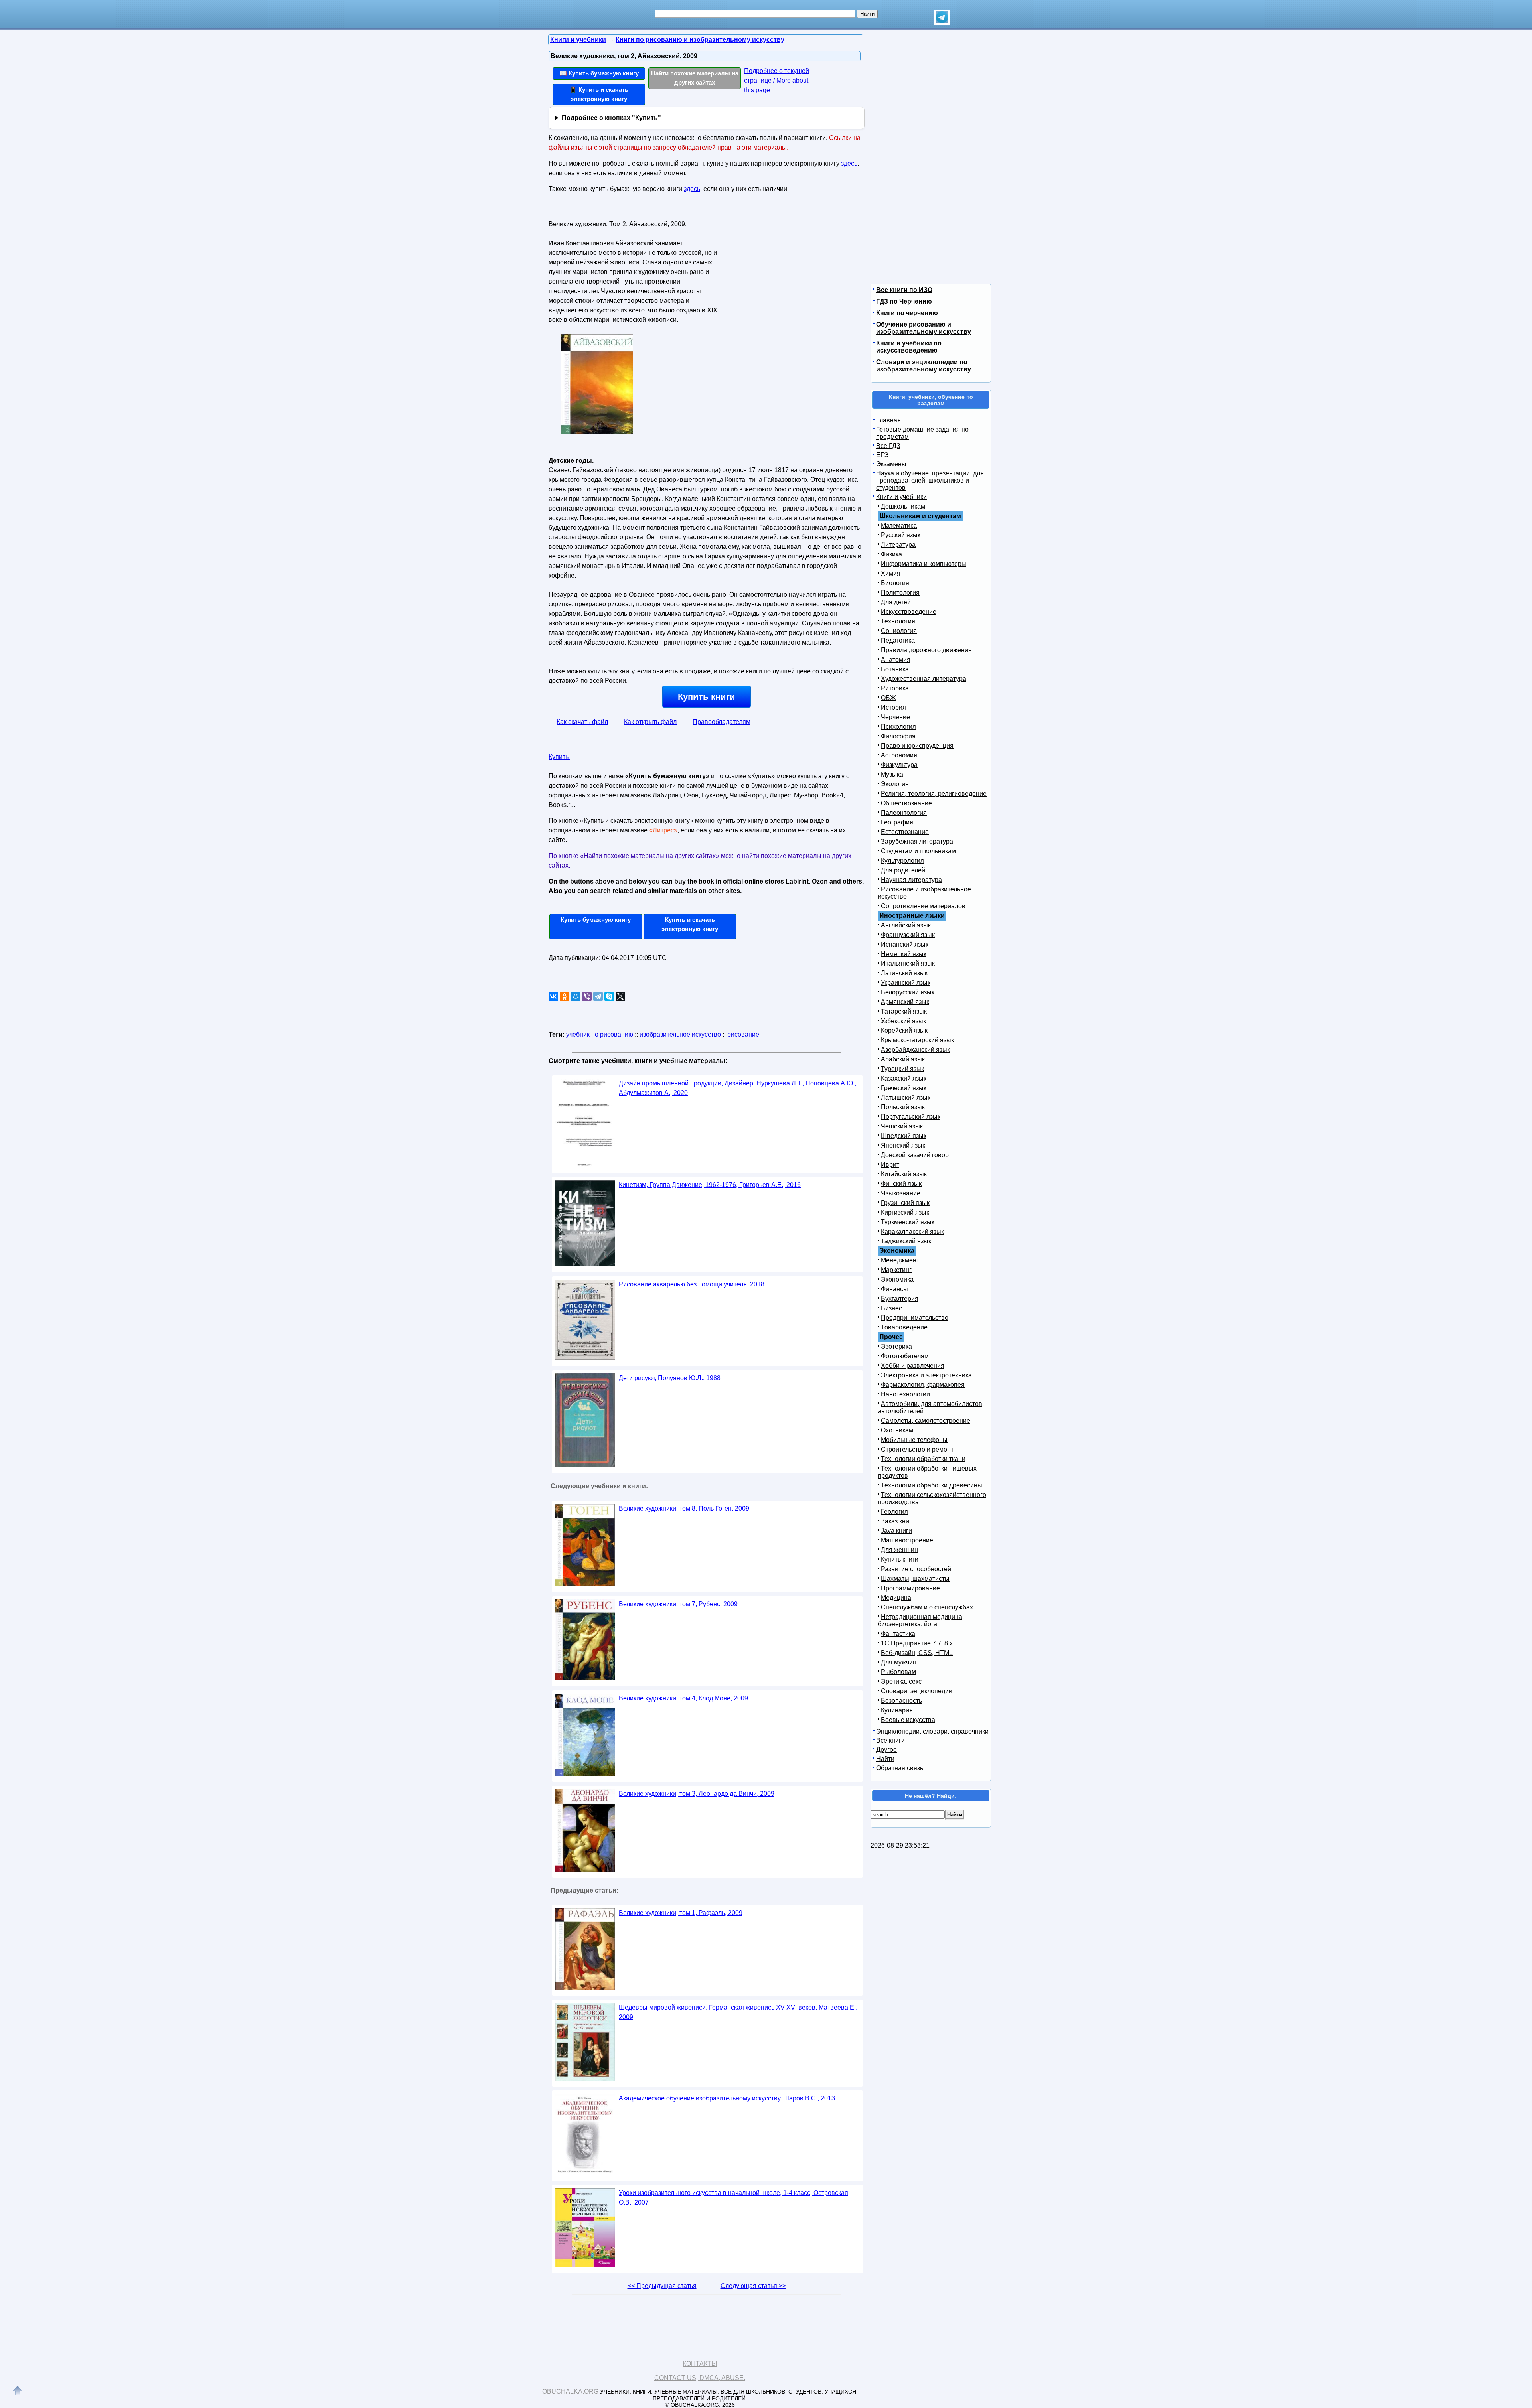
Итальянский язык (908, 963)
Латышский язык (906, 1098)
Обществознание (906, 803)
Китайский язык (904, 1174)
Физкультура (899, 765)
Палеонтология (904, 813)
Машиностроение (907, 1540)
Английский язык (906, 925)
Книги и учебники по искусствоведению (909, 347)
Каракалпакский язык (912, 1232)
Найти (885, 1759)
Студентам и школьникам (918, 851)
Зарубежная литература (917, 841)
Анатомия (896, 660)
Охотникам (897, 1430)
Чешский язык (902, 1126)
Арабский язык (903, 1059)
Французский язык (908, 935)
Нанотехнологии (905, 1394)
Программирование (910, 1588)
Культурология (902, 861)
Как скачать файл (582, 722)
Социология (899, 631)
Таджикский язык (906, 1241)
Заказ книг (896, 1521)
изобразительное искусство (680, 1034)
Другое (886, 1750)
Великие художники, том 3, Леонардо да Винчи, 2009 (697, 1794)
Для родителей (903, 870)
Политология (900, 593)
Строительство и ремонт (917, 1449)
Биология (895, 583)
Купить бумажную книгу (596, 920)
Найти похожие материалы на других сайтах (695, 78)
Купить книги (707, 697)
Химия (891, 573)
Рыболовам (898, 1672)
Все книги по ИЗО (904, 290)
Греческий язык (904, 1088)
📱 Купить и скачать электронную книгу (599, 94)
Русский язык (901, 535)
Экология (895, 784)
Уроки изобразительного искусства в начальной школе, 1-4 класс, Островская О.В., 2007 (733, 2198)
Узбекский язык (903, 1021)
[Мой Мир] (576, 996)
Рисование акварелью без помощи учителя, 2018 (692, 1284)
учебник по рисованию (600, 1034)
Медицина (896, 1598)
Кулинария (897, 1710)
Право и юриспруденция (917, 746)
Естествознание (905, 832)
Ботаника (895, 669)
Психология (898, 727)
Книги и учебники (901, 497)
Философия (898, 736)
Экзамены (891, 464)
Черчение (895, 717)
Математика (899, 526)
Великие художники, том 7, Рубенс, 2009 (678, 1604)
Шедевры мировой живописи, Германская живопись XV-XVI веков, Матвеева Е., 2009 (738, 2012)
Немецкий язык (904, 954)
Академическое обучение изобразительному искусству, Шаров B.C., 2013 (727, 2098)
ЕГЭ (882, 455)
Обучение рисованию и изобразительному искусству (924, 328)
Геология (894, 1512)
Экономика (897, 1279)
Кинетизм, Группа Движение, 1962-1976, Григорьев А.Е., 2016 (710, 1185)
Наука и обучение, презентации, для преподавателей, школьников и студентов (930, 480)
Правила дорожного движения (926, 650)
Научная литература (911, 880)
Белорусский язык (908, 992)
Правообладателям (722, 722)
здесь (849, 163)
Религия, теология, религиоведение (934, 794)
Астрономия (899, 755)
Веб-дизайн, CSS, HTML (917, 1653)
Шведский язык (904, 1136)
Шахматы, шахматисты (915, 1579)
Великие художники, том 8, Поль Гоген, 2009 (684, 1508)
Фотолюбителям (905, 1356)
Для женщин (899, 1550)
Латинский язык (904, 973)
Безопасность (901, 1701)
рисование (743, 1034)
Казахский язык (904, 1078)
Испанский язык (905, 944)
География (897, 822)
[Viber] (587, 996)
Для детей (896, 602)
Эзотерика (896, 1346)
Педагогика (898, 640)
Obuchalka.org (570, 2391)
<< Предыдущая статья (662, 2286)
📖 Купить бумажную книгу (599, 73)
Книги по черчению (907, 313)
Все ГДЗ (888, 446)
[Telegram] (598, 996)
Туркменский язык (908, 1222)
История (893, 707)
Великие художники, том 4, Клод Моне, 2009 (683, 1698)
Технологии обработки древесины (932, 1485)
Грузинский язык (905, 1203)
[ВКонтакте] (553, 996)
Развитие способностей (916, 1569)
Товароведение (904, 1327)
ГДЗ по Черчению (904, 301)
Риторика (895, 688)
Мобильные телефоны (914, 1440)
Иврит (890, 1165)
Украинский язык (906, 983)
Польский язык (903, 1107)
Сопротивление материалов (923, 906)
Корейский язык (904, 1030)
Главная (888, 420)
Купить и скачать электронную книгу (690, 924)
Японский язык (903, 1145)
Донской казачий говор (915, 1155)
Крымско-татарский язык (917, 1040)
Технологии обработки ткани (923, 1459)
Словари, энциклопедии (917, 1691)
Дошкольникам (903, 506)
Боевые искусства (908, 1720)
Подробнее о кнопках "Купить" (611, 118)
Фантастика (898, 1634)
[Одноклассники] (565, 996)
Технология (898, 621)
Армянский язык (905, 1002)
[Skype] (609, 996)
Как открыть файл (650, 722)
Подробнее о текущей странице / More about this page (777, 80)
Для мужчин (899, 1662)
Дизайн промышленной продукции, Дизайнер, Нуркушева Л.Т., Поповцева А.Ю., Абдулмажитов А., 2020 (737, 1088)
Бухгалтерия (900, 1299)
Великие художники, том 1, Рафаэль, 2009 (681, 1913)
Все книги (890, 1740)
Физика (891, 554)
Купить (559, 757)
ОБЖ (888, 698)
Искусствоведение (909, 612)
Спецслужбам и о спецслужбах (927, 1607)
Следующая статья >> (753, 2286)
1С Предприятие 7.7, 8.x (917, 1643)
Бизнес (891, 1308)
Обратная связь (900, 1768)
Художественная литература (924, 679)
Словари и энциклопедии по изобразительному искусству (924, 366)
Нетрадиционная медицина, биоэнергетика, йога (921, 1620)
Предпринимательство (915, 1318)
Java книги (896, 1531)
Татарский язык (904, 1011)
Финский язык (901, 1184)
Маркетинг (896, 1270)
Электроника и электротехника (926, 1375)
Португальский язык (911, 1117)
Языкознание (901, 1193)
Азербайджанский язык (915, 1050)
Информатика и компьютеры (924, 564)
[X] (620, 996)
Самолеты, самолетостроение (926, 1421)
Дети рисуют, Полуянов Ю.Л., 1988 (670, 1378)
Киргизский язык (905, 1212)
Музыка (892, 774)
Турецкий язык (902, 1069)
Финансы (894, 1289)
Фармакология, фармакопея (923, 1385)
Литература (898, 545)
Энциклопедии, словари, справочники (932, 1731)
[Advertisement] (788, 268)
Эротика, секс (901, 1681)
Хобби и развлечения (913, 1366)
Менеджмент (900, 1260)
